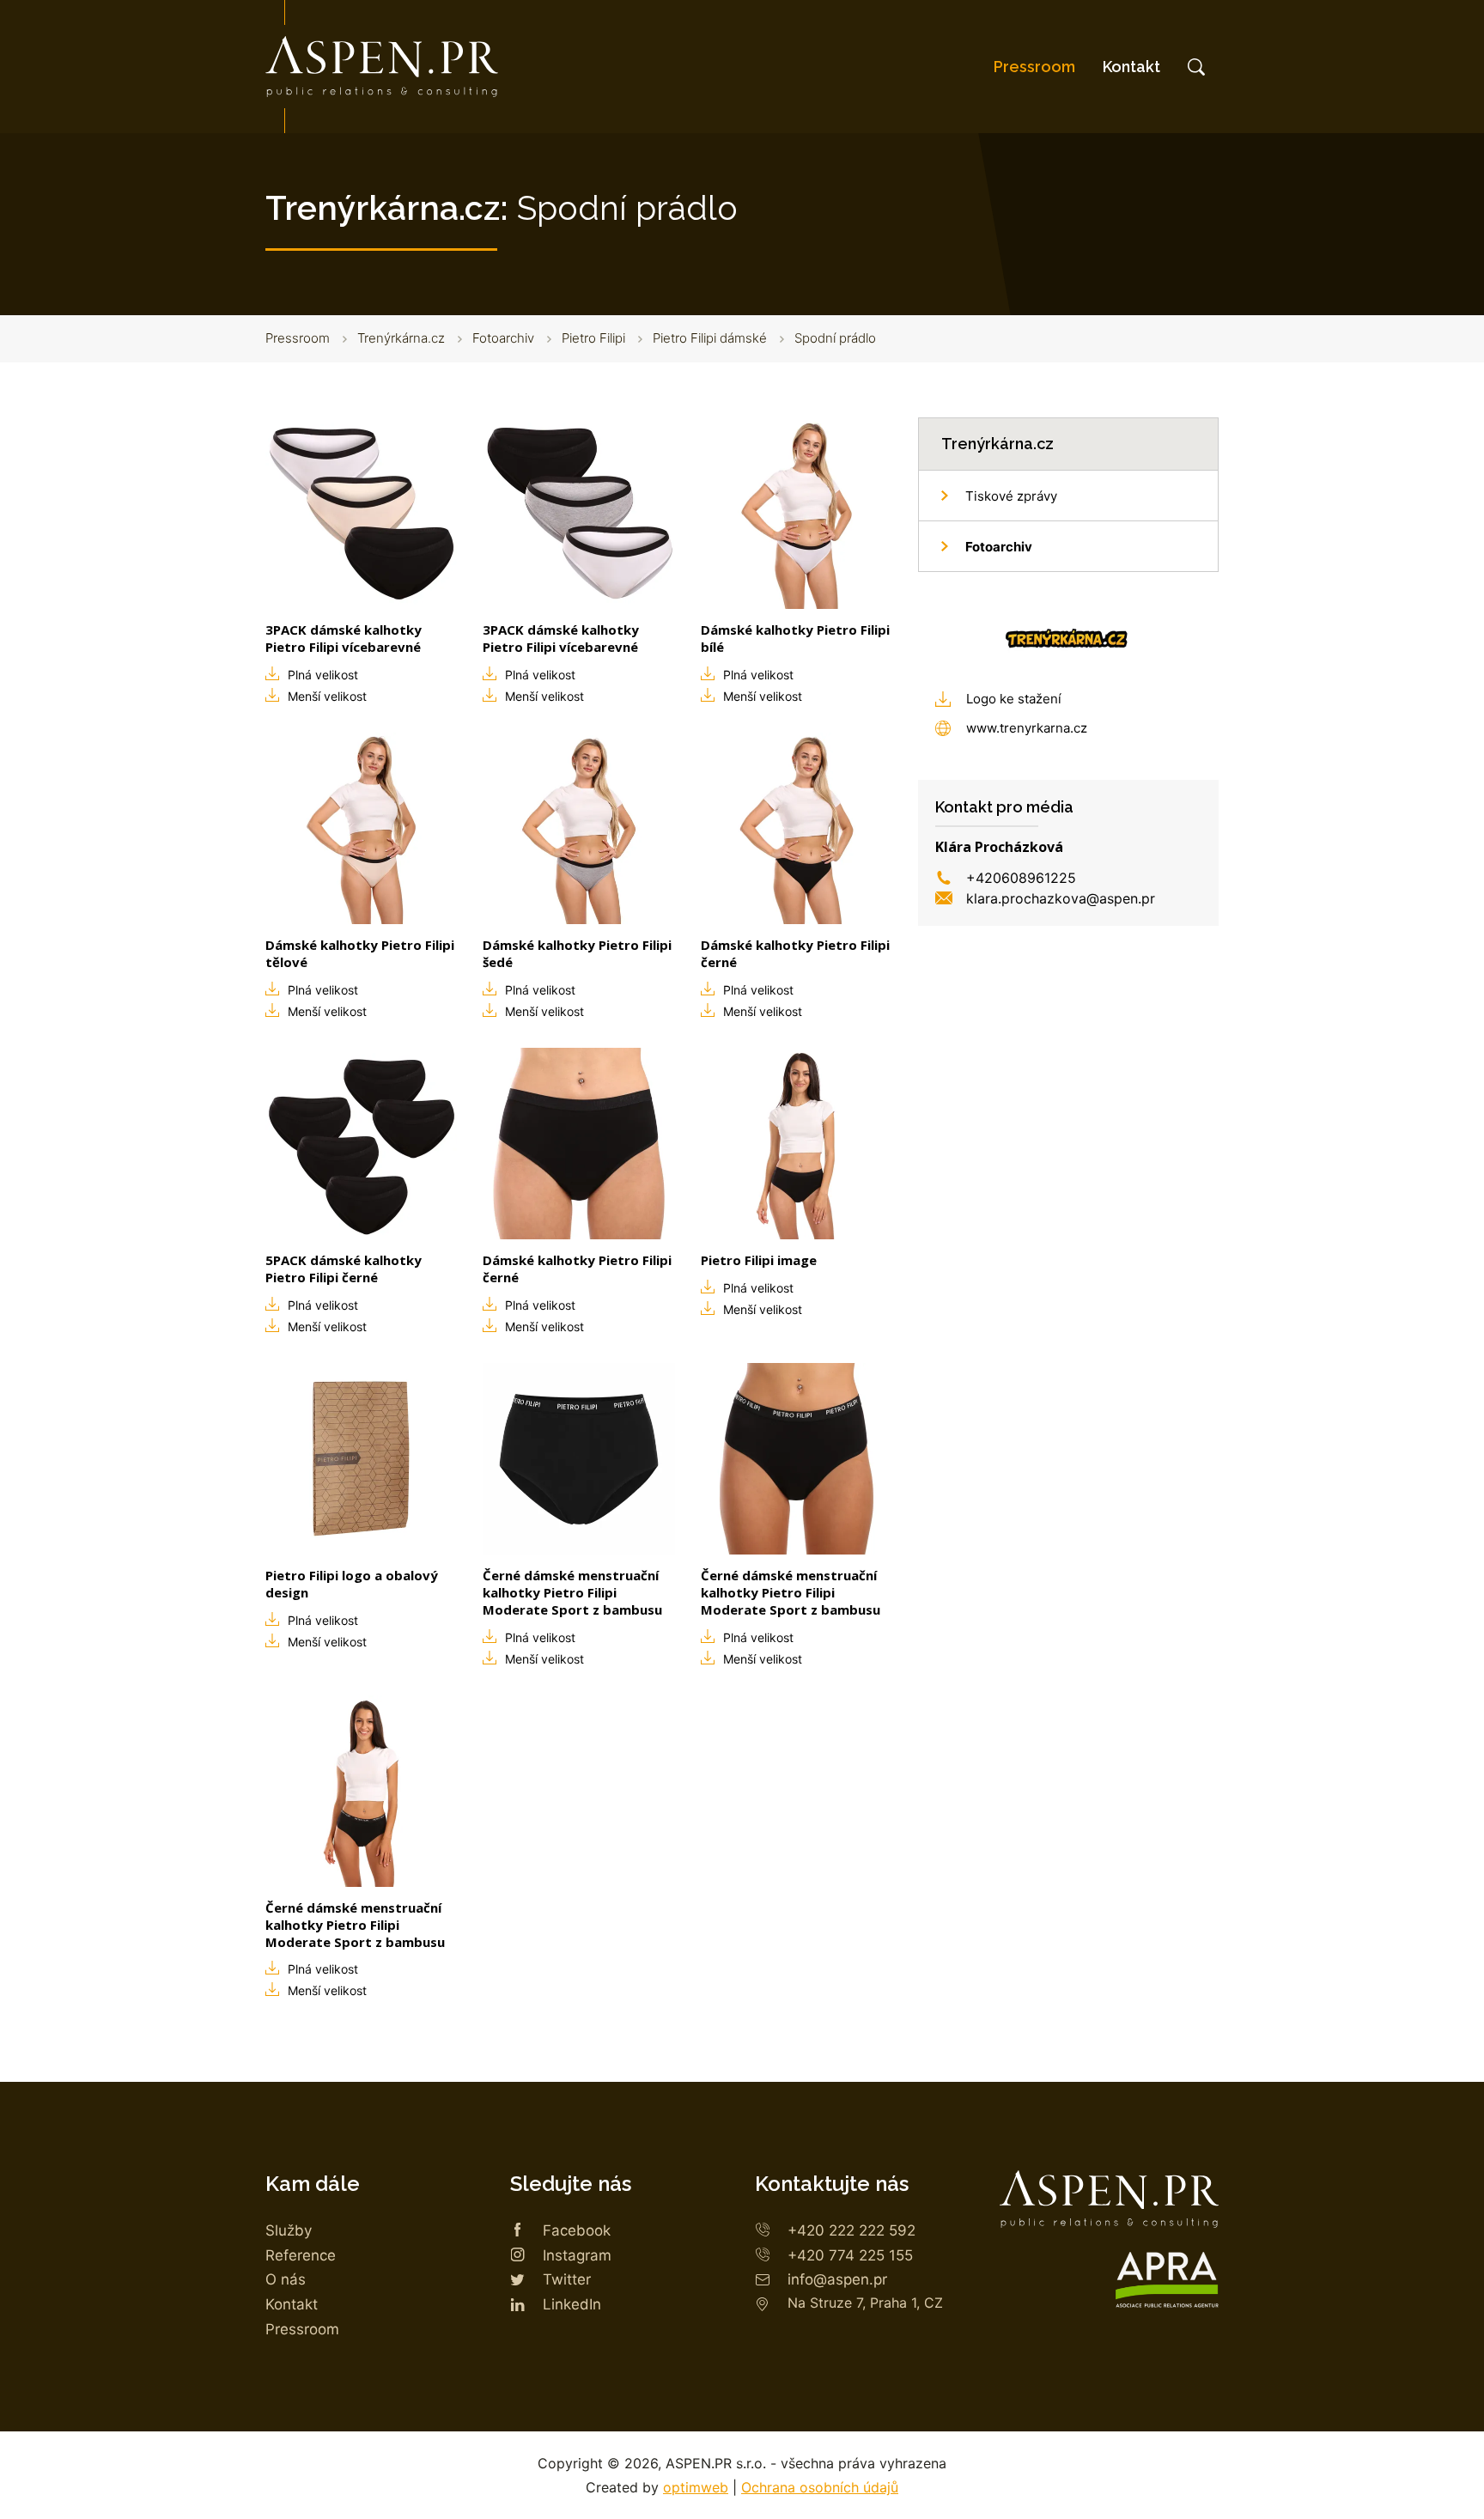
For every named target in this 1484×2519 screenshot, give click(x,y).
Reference (301, 2255)
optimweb (696, 2487)
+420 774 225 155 (850, 2255)
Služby (289, 2230)
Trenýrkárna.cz (401, 338)
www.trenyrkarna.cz (1027, 728)
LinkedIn (572, 2304)
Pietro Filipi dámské (710, 338)
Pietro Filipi (593, 338)
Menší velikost (327, 696)
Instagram (577, 2255)
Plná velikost (323, 675)
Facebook (577, 2230)
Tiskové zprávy (1011, 496)
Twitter (567, 2279)
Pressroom (1034, 67)
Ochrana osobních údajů (820, 2487)
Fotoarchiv (503, 338)
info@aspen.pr (837, 2279)
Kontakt (1131, 67)
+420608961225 (1021, 878)
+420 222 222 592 (851, 2230)
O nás (286, 2279)
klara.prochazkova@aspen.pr (1061, 898)
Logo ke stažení (1014, 699)
